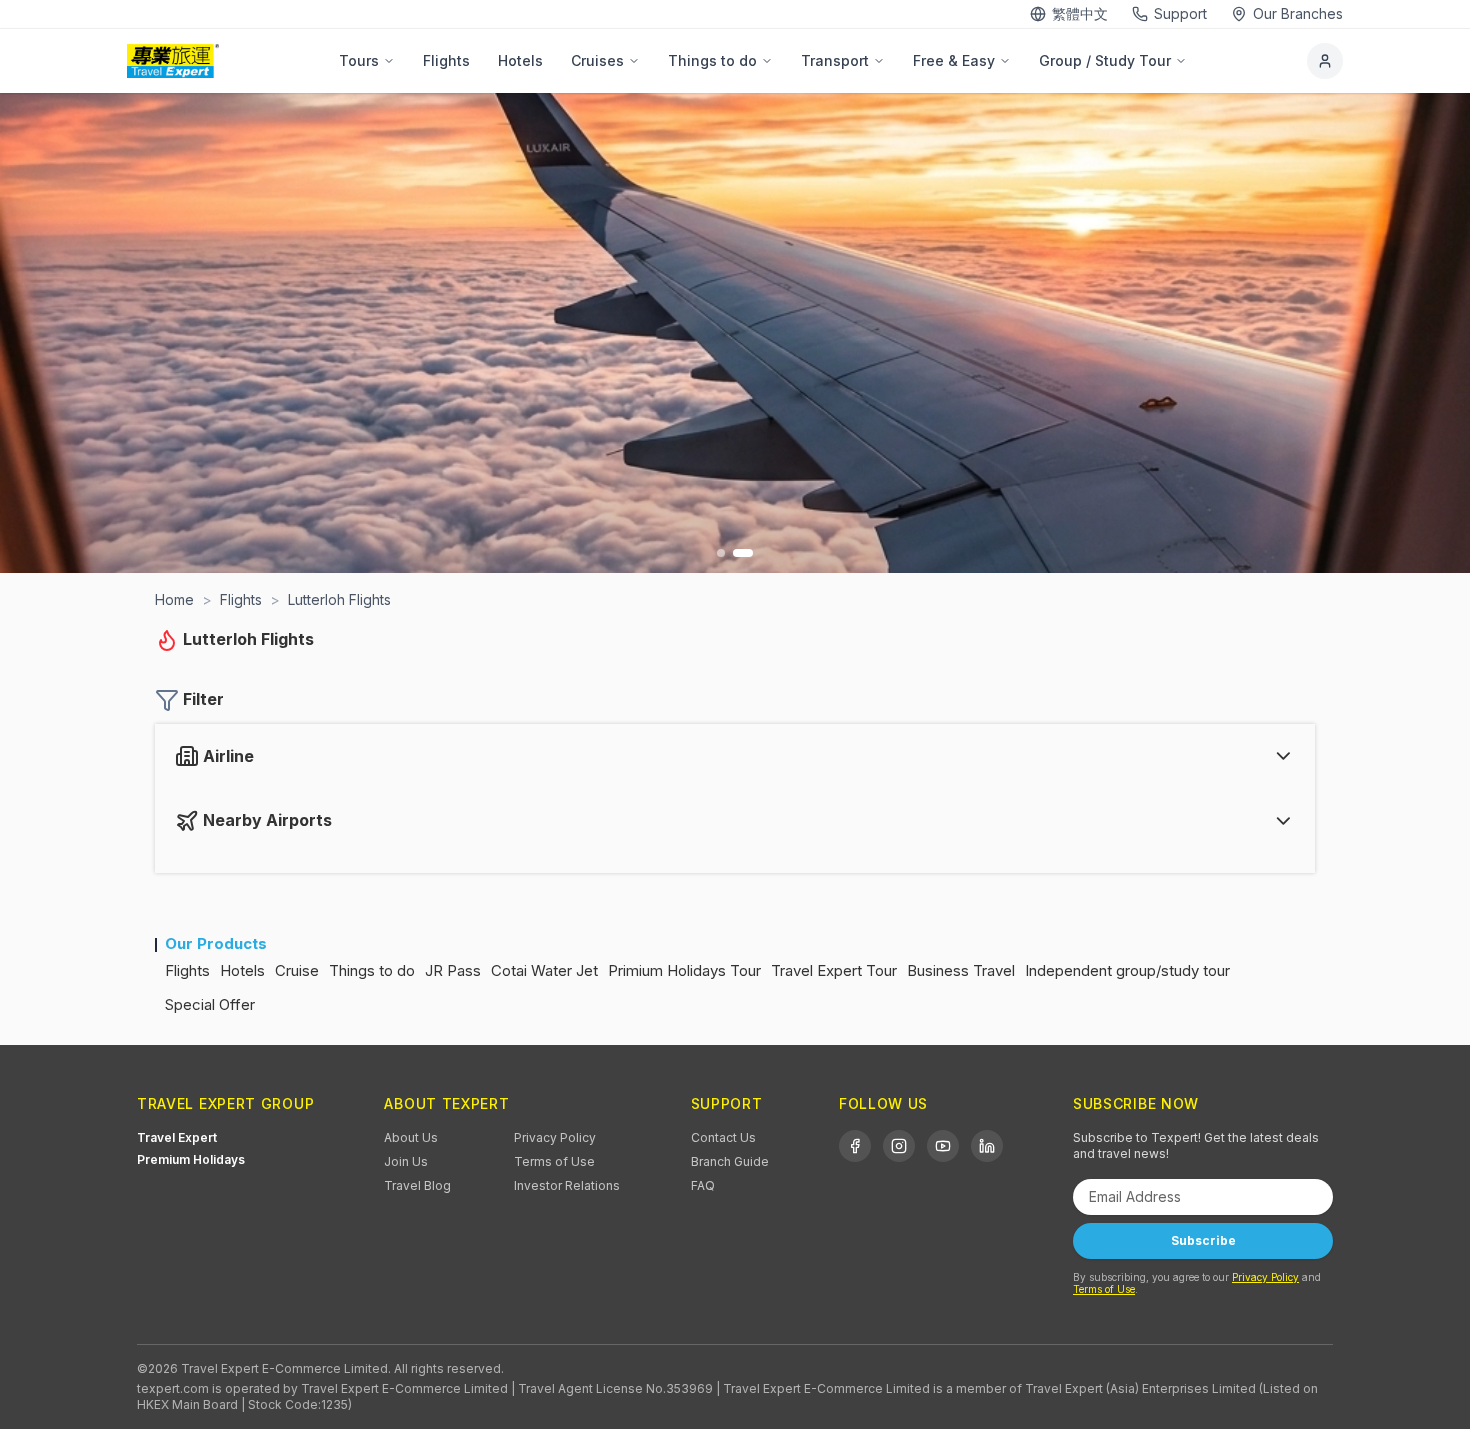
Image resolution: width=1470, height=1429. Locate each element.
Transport (835, 60)
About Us (411, 1137)
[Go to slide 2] (743, 553)
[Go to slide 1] (721, 553)
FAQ (703, 1185)
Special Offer (210, 1004)
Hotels (520, 60)
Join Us (406, 1161)
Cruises (597, 60)
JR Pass (453, 970)
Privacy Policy (555, 1137)
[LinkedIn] (987, 1146)
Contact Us (723, 1137)
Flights (446, 60)
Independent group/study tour (1127, 970)
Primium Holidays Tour (684, 970)
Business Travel (961, 970)
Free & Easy (954, 60)
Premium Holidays (191, 1159)
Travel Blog (417, 1185)
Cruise (297, 970)
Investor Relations (567, 1185)
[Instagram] (899, 1146)
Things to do (712, 60)
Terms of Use (554, 1161)
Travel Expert (177, 1137)
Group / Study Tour (1105, 60)
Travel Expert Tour (834, 970)
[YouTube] (943, 1146)
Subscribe (1203, 1240)
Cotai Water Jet (544, 970)
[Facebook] (855, 1146)
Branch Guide (730, 1161)
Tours (359, 60)
